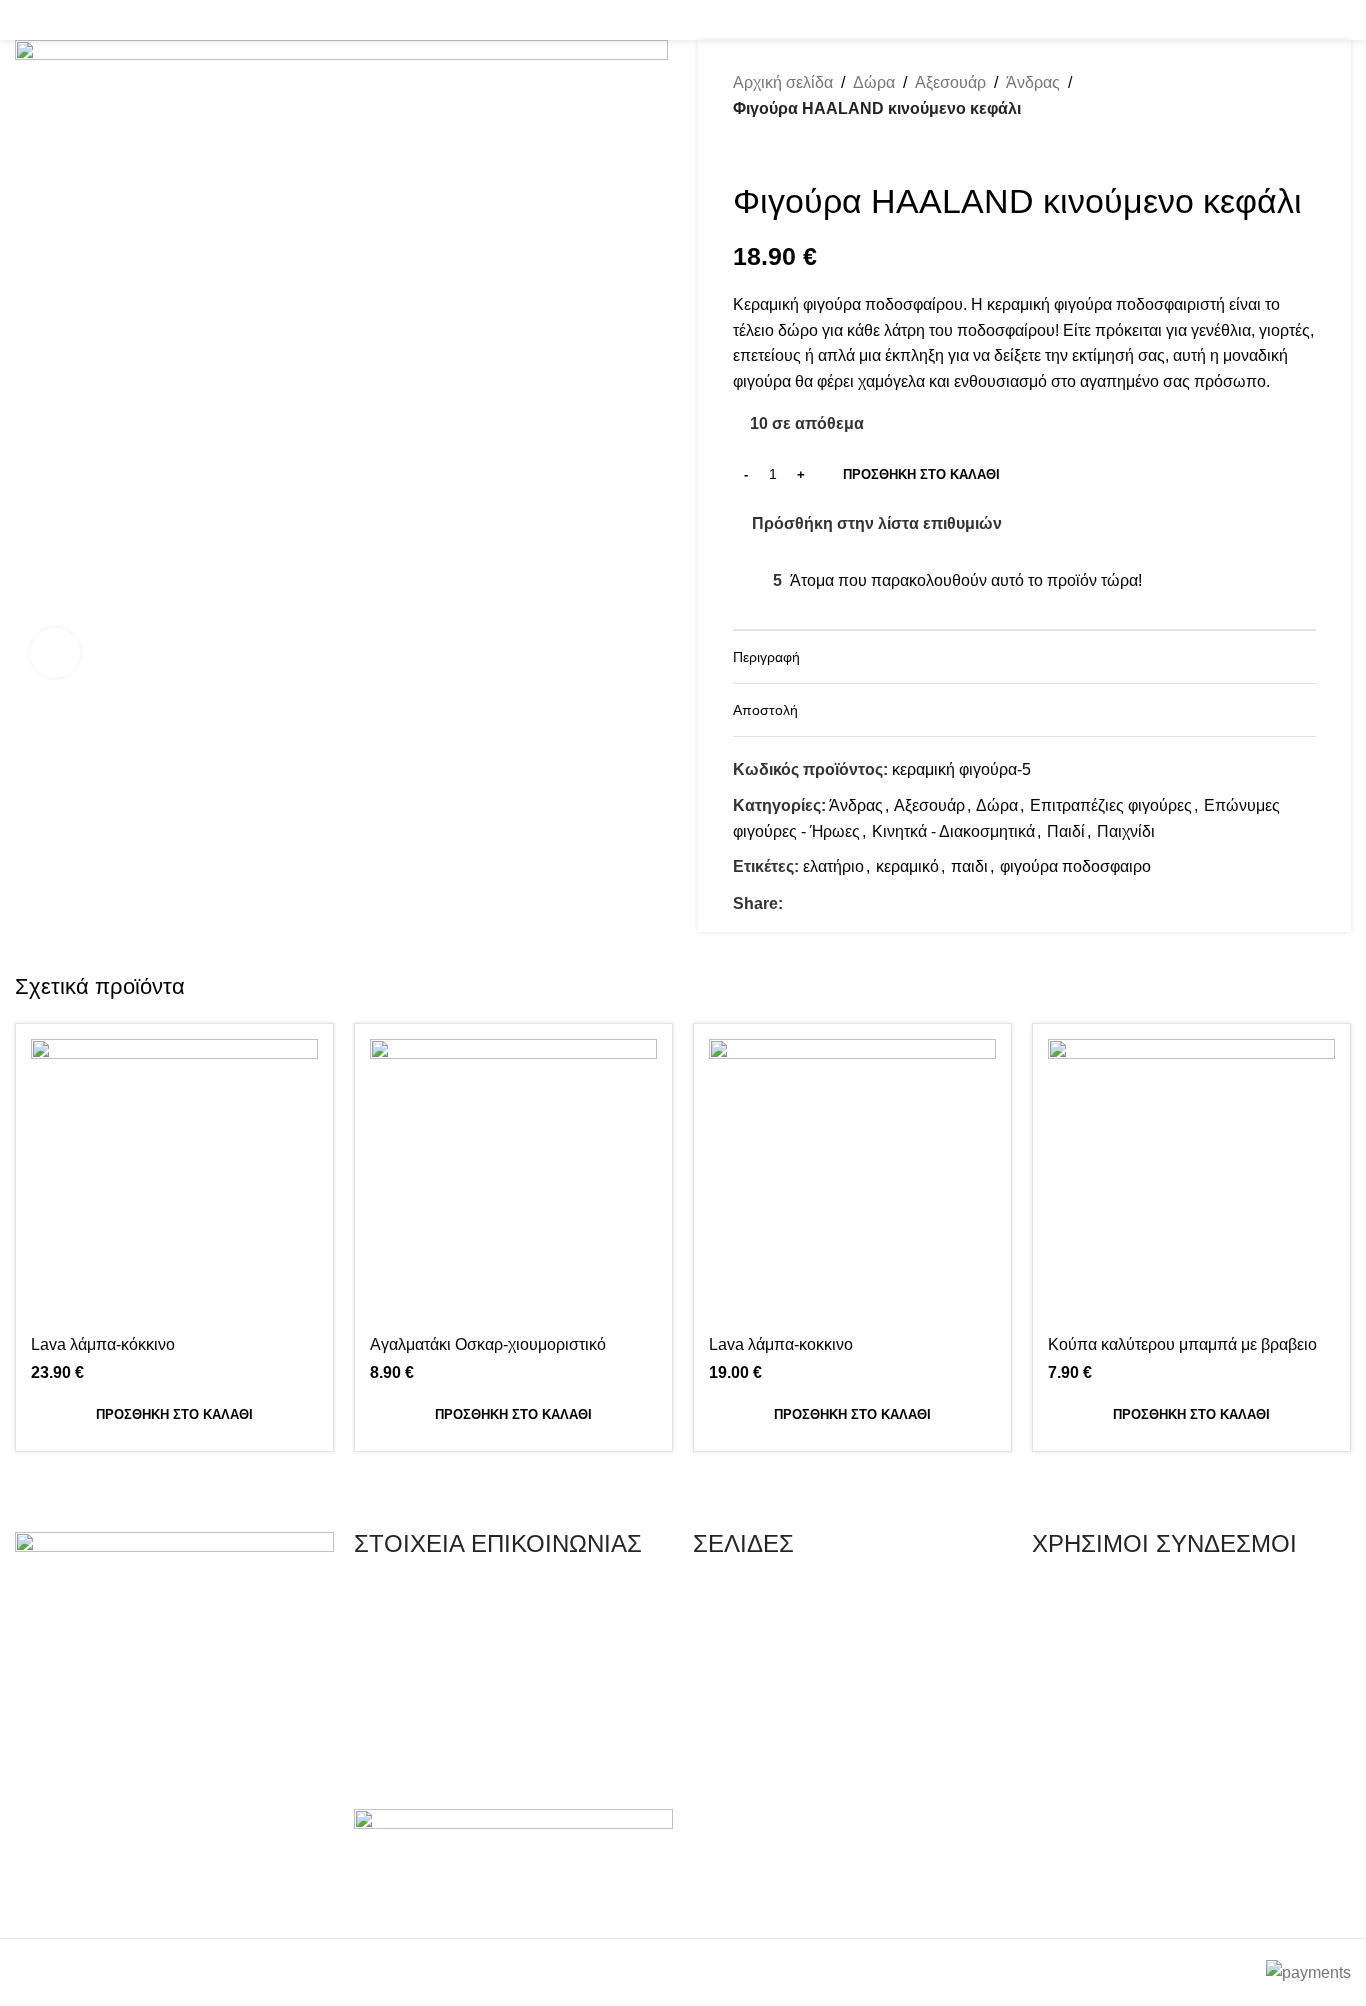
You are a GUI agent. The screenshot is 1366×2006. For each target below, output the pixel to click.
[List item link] (513, 1597)
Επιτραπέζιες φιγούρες (1111, 805)
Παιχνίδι (1126, 831)
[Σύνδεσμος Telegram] (886, 903)
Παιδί (1066, 831)
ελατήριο (833, 866)
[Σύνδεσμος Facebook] (1312, 19)
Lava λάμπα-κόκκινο (103, 1344)
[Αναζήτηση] (21, 20)
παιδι (969, 866)
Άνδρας (1033, 82)
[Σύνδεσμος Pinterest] (840, 903)
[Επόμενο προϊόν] (783, 151)
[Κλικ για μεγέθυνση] (55, 653)
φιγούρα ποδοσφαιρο (1075, 866)
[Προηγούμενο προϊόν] (743, 151)
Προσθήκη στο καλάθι (921, 474)
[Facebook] (40, 1896)
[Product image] (1191, 1182)
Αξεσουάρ (950, 82)
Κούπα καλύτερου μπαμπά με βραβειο (1182, 1344)
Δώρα (874, 82)
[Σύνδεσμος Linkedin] (863, 903)
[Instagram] (94, 1896)
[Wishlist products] (55, 20)
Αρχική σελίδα (783, 82)
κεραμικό (907, 866)
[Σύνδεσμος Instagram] (1338, 19)
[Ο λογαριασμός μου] (1162, 20)
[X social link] (817, 903)
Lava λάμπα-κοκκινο (781, 1344)
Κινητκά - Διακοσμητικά (953, 831)
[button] (174, 1415)
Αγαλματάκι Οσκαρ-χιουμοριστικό (488, 1344)
